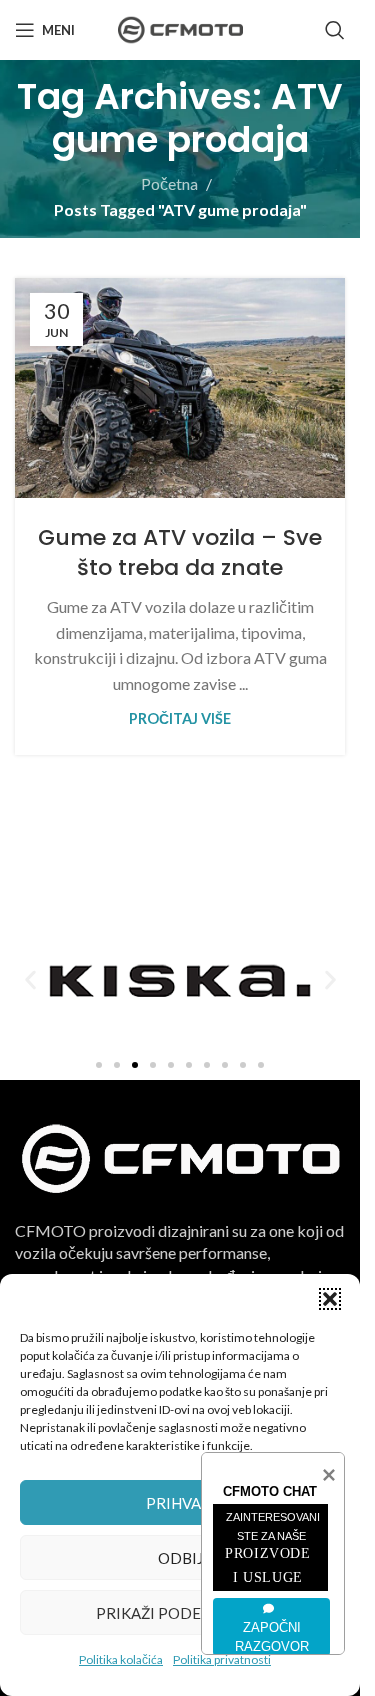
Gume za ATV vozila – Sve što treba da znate (180, 553)
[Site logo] (180, 27)
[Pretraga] (335, 30)
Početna (169, 183)
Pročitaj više (180, 718)
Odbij (180, 1558)
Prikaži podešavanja (180, 1613)
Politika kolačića (121, 1659)
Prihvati (180, 1503)
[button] (330, 1299)
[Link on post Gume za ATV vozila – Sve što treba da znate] (180, 388)
